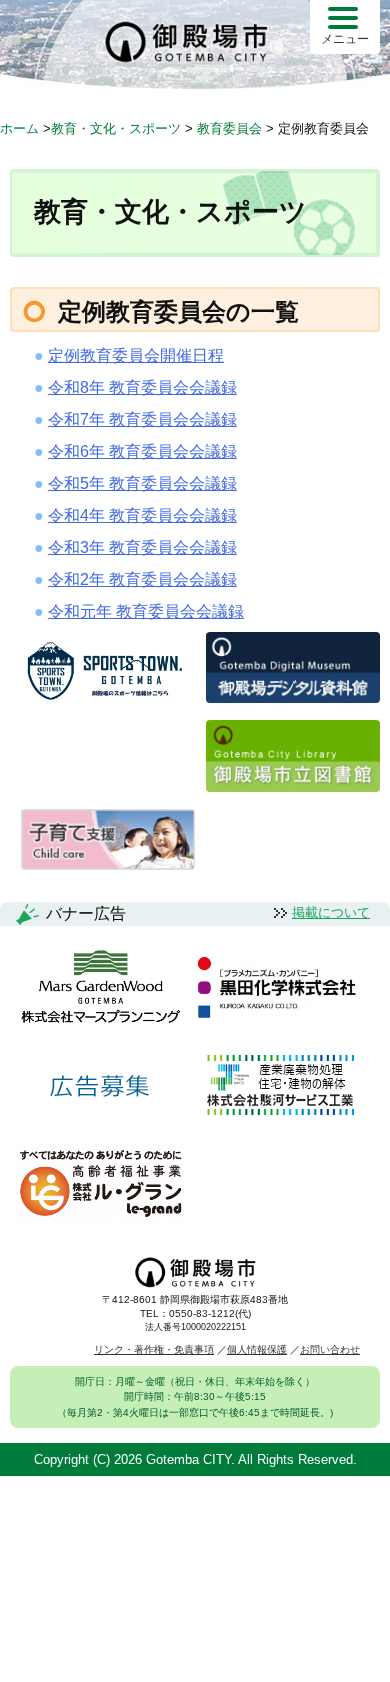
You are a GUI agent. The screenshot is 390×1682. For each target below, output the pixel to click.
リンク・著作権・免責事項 (154, 1349)
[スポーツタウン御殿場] (108, 701)
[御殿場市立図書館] (293, 786)
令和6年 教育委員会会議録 (142, 451)
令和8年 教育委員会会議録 (142, 387)
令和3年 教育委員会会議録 (142, 547)
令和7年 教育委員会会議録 (142, 419)
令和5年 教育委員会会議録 (142, 483)
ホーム (19, 128)
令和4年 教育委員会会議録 (142, 515)
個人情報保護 (257, 1349)
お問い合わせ (330, 1349)
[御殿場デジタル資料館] (293, 697)
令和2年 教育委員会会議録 (142, 579)
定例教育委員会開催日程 (136, 355)
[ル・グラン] (100, 1185)
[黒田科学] (279, 988)
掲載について (331, 912)
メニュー (345, 39)
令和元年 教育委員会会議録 (146, 611)
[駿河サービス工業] (280, 1086)
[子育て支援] (108, 864)
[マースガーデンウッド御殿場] (100, 988)
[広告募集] (100, 1086)
